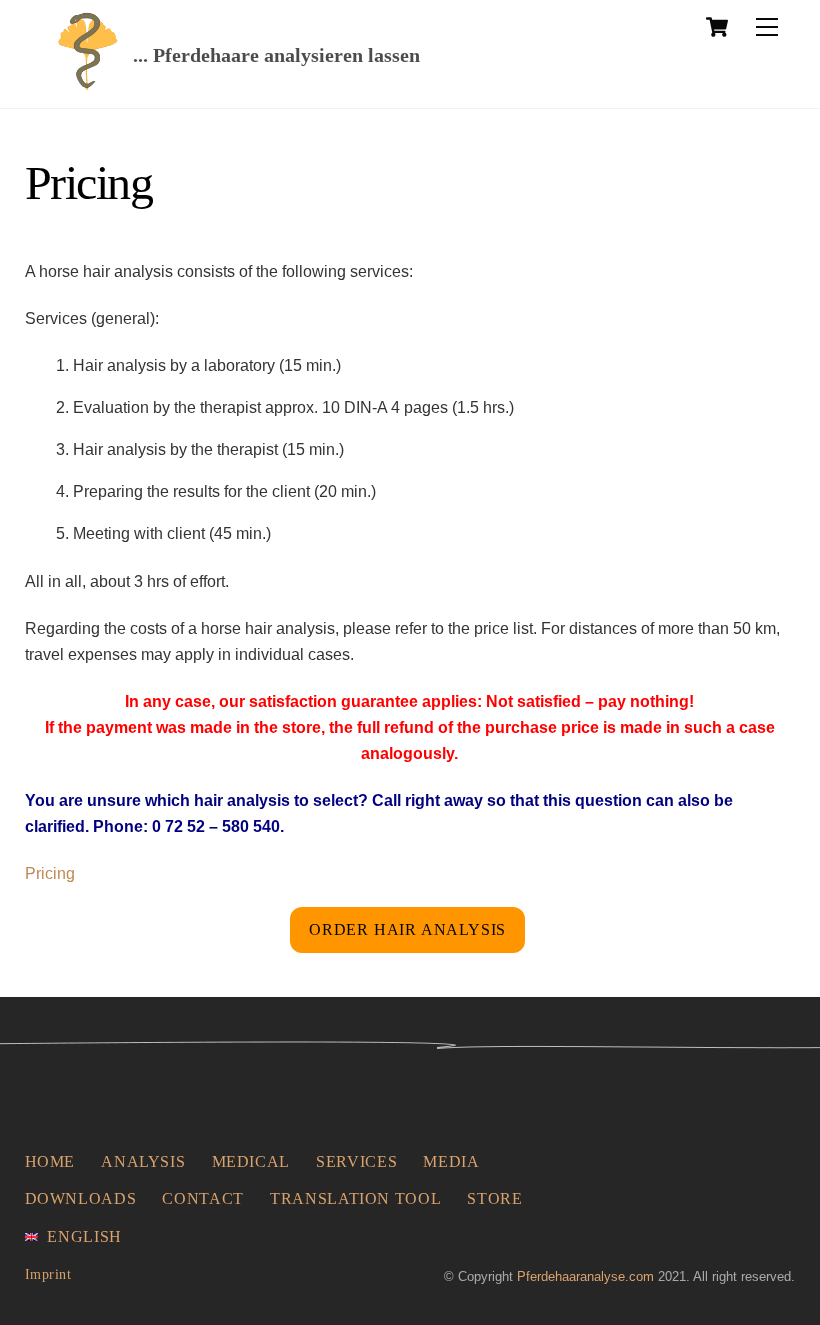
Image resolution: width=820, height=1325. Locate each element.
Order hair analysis (407, 929)
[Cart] (717, 27)
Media (451, 1161)
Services (356, 1161)
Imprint (48, 1274)
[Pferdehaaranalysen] (88, 84)
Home (50, 1161)
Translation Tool (355, 1198)
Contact (202, 1198)
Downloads (81, 1198)
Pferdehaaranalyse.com (585, 1276)
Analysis (143, 1161)
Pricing (50, 873)
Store (494, 1198)
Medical (251, 1161)
